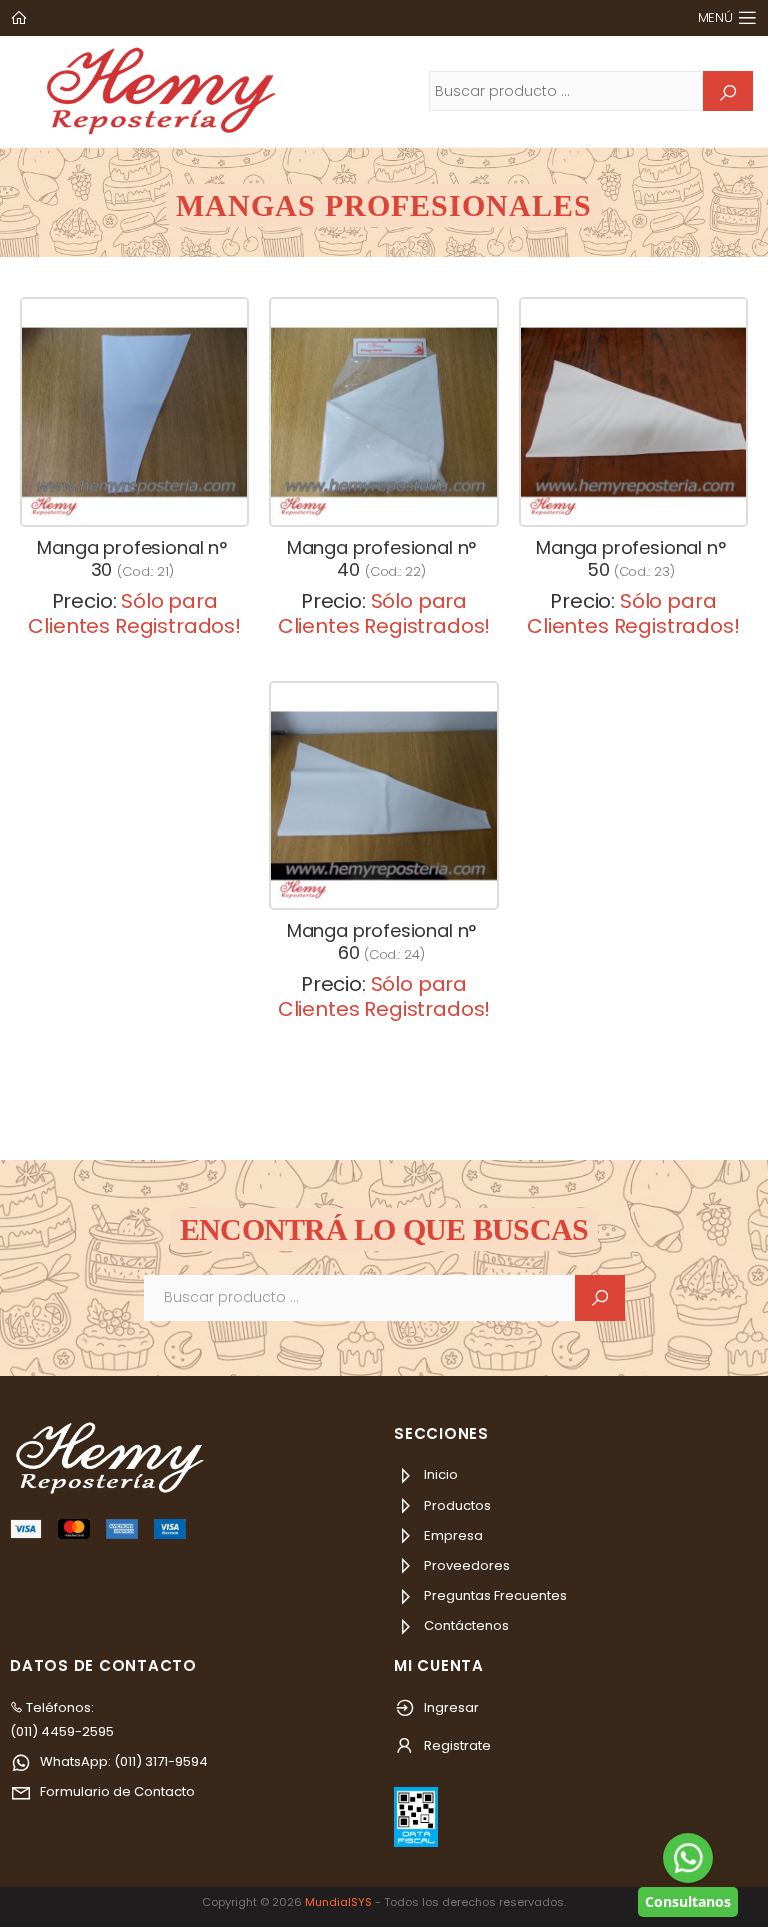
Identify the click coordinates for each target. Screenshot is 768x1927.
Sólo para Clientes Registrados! (134, 613)
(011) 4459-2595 (62, 1731)
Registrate (456, 1745)
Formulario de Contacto (116, 1791)
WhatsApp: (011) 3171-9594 (122, 1761)
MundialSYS (338, 1902)
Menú (715, 17)
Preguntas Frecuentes (494, 1595)
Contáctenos (465, 1625)
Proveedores (465, 1565)
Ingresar (450, 1707)
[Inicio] (21, 17)
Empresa (452, 1535)
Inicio (439, 1474)
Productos (456, 1505)
